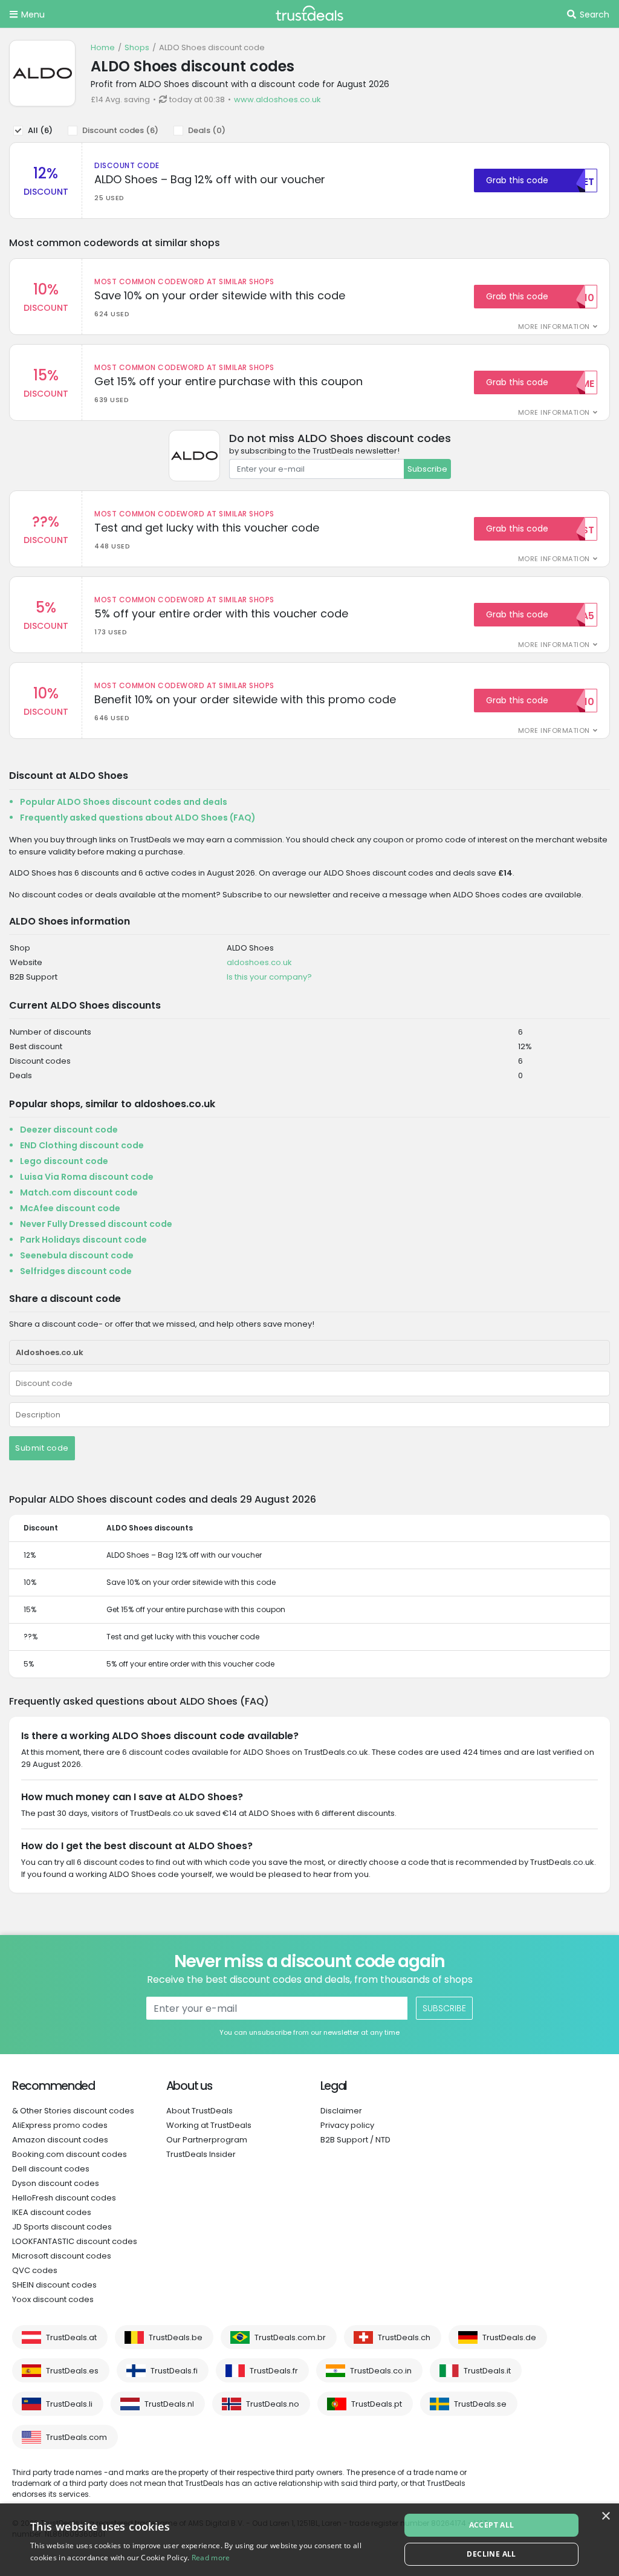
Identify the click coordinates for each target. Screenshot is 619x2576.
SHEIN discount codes (54, 2285)
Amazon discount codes (60, 2140)
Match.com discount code (79, 1192)
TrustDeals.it (487, 2371)
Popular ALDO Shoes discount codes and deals (124, 802)
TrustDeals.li (69, 2404)
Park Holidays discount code (83, 1240)
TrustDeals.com (76, 2437)
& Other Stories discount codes (73, 2111)
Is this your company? (269, 977)
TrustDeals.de (509, 2337)
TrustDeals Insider (201, 2154)
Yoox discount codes (53, 2299)
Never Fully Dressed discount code (96, 1224)
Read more (211, 2558)
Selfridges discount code (76, 1271)
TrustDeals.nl (169, 2404)
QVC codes (35, 2270)
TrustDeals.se (480, 2404)
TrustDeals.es (72, 2371)
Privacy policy (347, 2125)
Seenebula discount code (77, 1255)
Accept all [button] (492, 2525)
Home (103, 47)
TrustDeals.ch (404, 2337)
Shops (137, 47)
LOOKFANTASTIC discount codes (75, 2241)
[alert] (309, 2540)
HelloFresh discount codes (64, 2198)
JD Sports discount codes (62, 2227)
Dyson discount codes (56, 2183)
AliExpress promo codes (60, 2125)
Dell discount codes (51, 2169)
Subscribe (427, 469)
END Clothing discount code (82, 1145)
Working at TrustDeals (209, 2125)
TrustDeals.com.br (290, 2337)
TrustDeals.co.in (381, 2371)
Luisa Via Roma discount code (87, 1177)
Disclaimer (341, 2111)
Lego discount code (64, 1161)
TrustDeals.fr (274, 2371)
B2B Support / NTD (355, 2140)
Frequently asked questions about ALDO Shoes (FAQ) (138, 818)
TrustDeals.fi (174, 2371)
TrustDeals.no (273, 2404)
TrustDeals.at (71, 2337)
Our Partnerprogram (207, 2140)
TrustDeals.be (176, 2337)
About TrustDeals (199, 2111)
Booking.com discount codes (70, 2154)
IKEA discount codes (52, 2212)
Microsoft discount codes (62, 2256)
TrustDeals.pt (377, 2404)
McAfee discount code (70, 1208)
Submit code (42, 1448)
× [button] (605, 2516)
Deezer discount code (69, 1130)
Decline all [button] (491, 2554)
